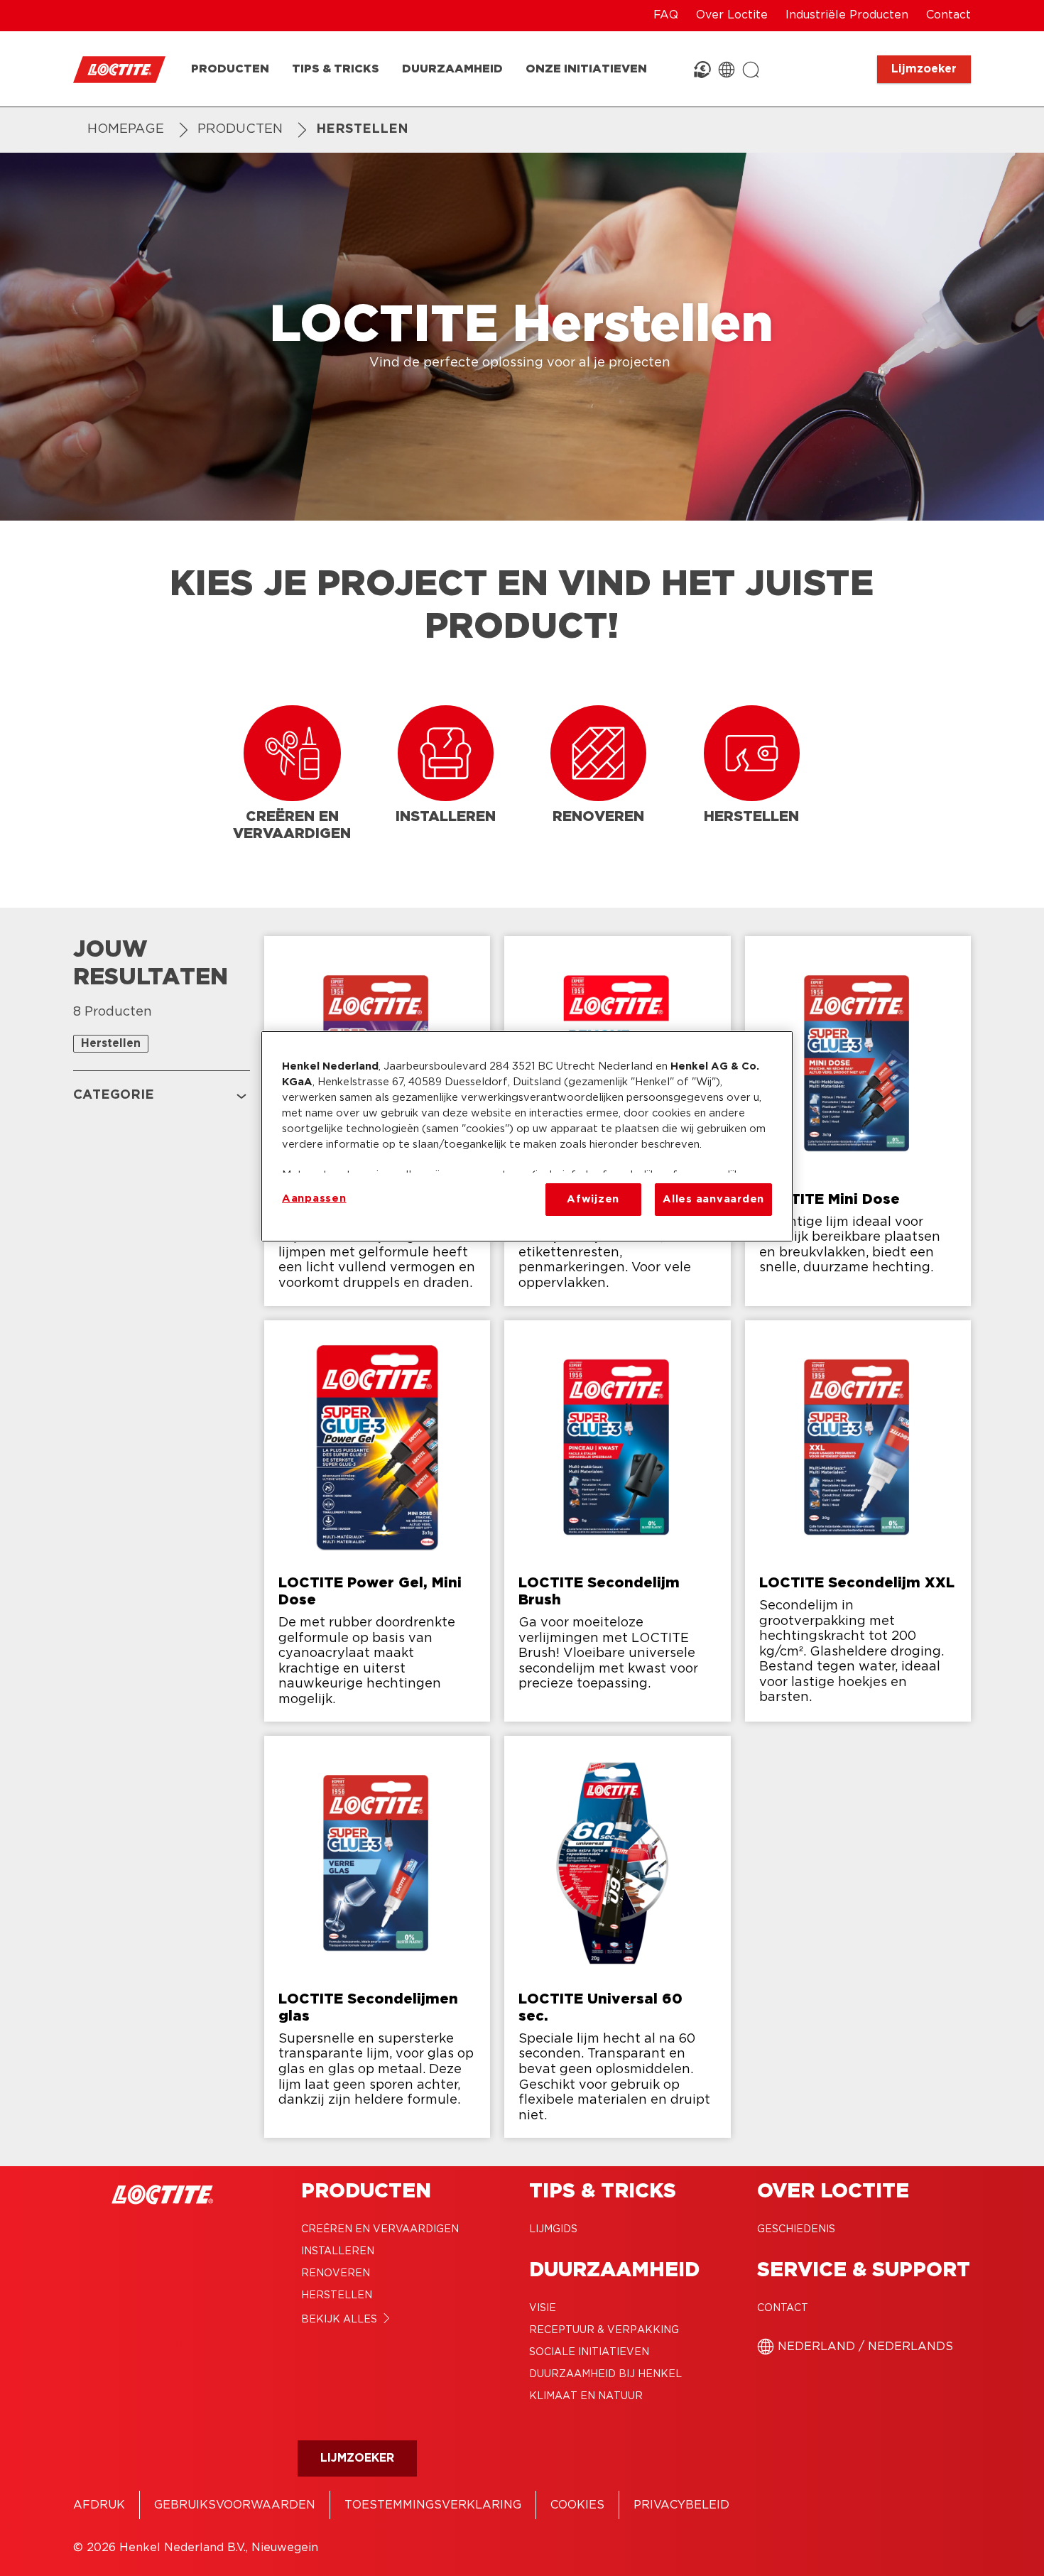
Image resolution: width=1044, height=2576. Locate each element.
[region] (527, 1136)
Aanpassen (314, 1199)
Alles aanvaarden (713, 1199)
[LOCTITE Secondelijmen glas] (377, 1937)
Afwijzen (593, 1199)
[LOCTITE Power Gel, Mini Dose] (377, 1521)
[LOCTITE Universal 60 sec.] (617, 1937)
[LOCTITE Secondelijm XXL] (858, 1521)
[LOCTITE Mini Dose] (858, 1121)
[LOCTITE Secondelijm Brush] (617, 1521)
